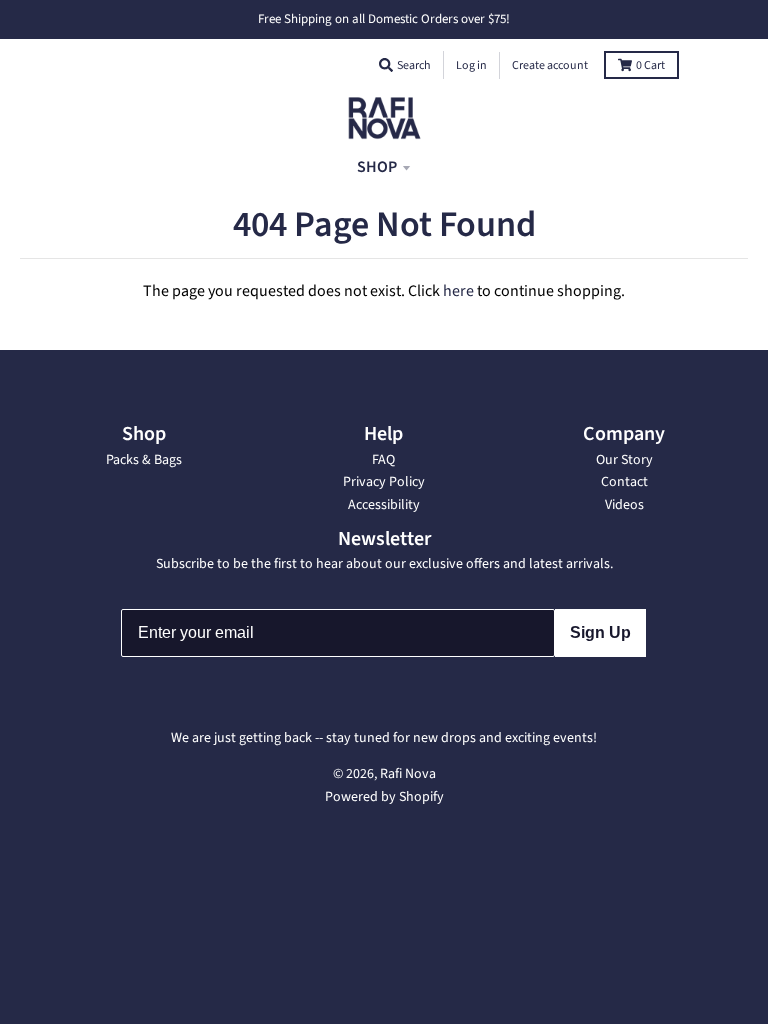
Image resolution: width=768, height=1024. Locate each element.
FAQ (383, 460)
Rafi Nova (408, 774)
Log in (471, 65)
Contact (624, 482)
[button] (386, 65)
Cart (650, 65)
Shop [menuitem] (377, 167)
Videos (624, 505)
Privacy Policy (384, 482)
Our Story (624, 460)
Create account (550, 65)
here (458, 291)
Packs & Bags (144, 460)
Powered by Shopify (384, 797)
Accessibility (384, 505)
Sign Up (600, 632)
